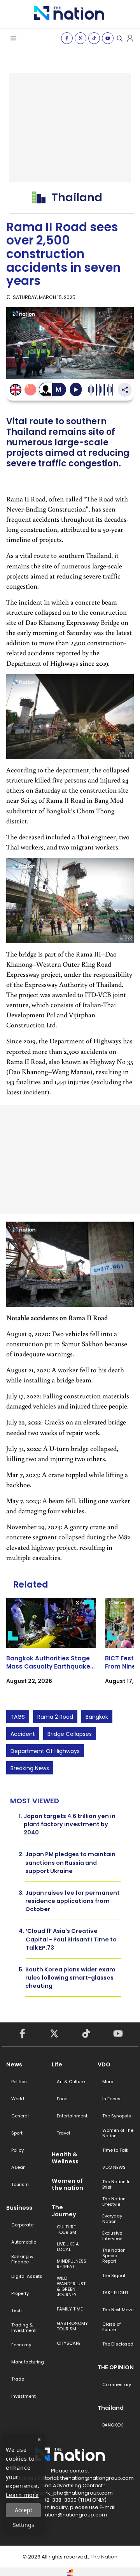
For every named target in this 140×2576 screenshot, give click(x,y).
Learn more (22, 2495)
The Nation (104, 2557)
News (14, 2064)
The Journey (64, 2211)
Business (19, 2208)
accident (23, 1734)
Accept (24, 2510)
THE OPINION (116, 2367)
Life (57, 2064)
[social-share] (67, 38)
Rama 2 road (55, 1717)
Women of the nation (67, 2184)
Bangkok (97, 1717)
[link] (51, 1648)
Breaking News (30, 1768)
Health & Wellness (65, 2158)
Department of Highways (45, 1751)
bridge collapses (70, 1734)
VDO (104, 2064)
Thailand (111, 2408)
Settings (24, 2525)
